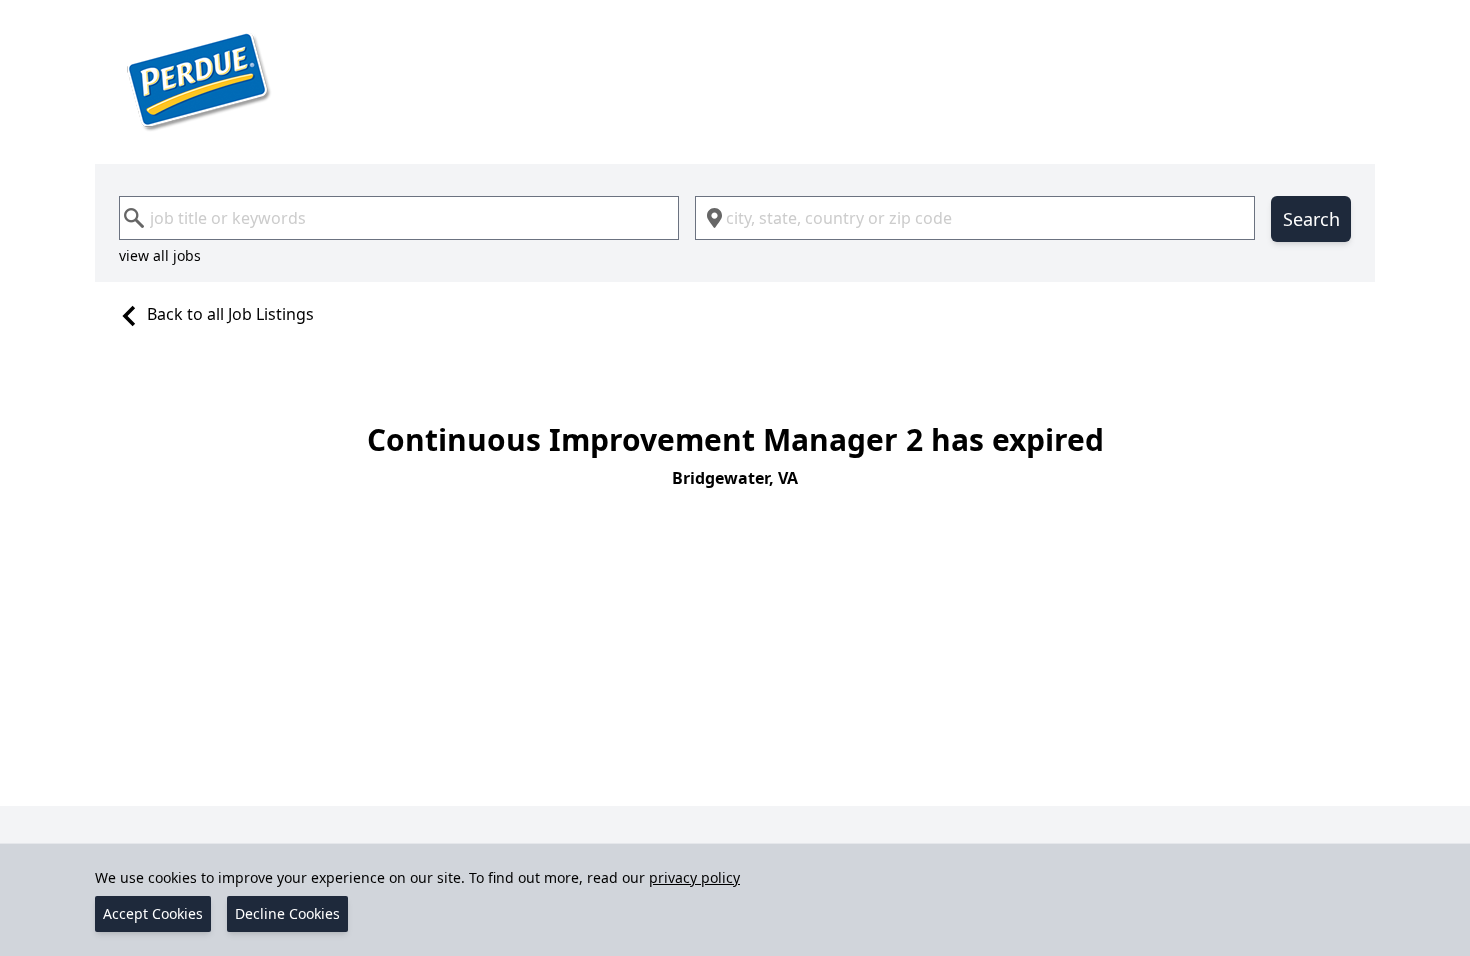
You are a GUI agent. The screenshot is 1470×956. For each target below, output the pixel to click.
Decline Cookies (287, 913)
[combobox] (399, 218)
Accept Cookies (153, 913)
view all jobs (160, 255)
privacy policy (694, 877)
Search (1311, 219)
